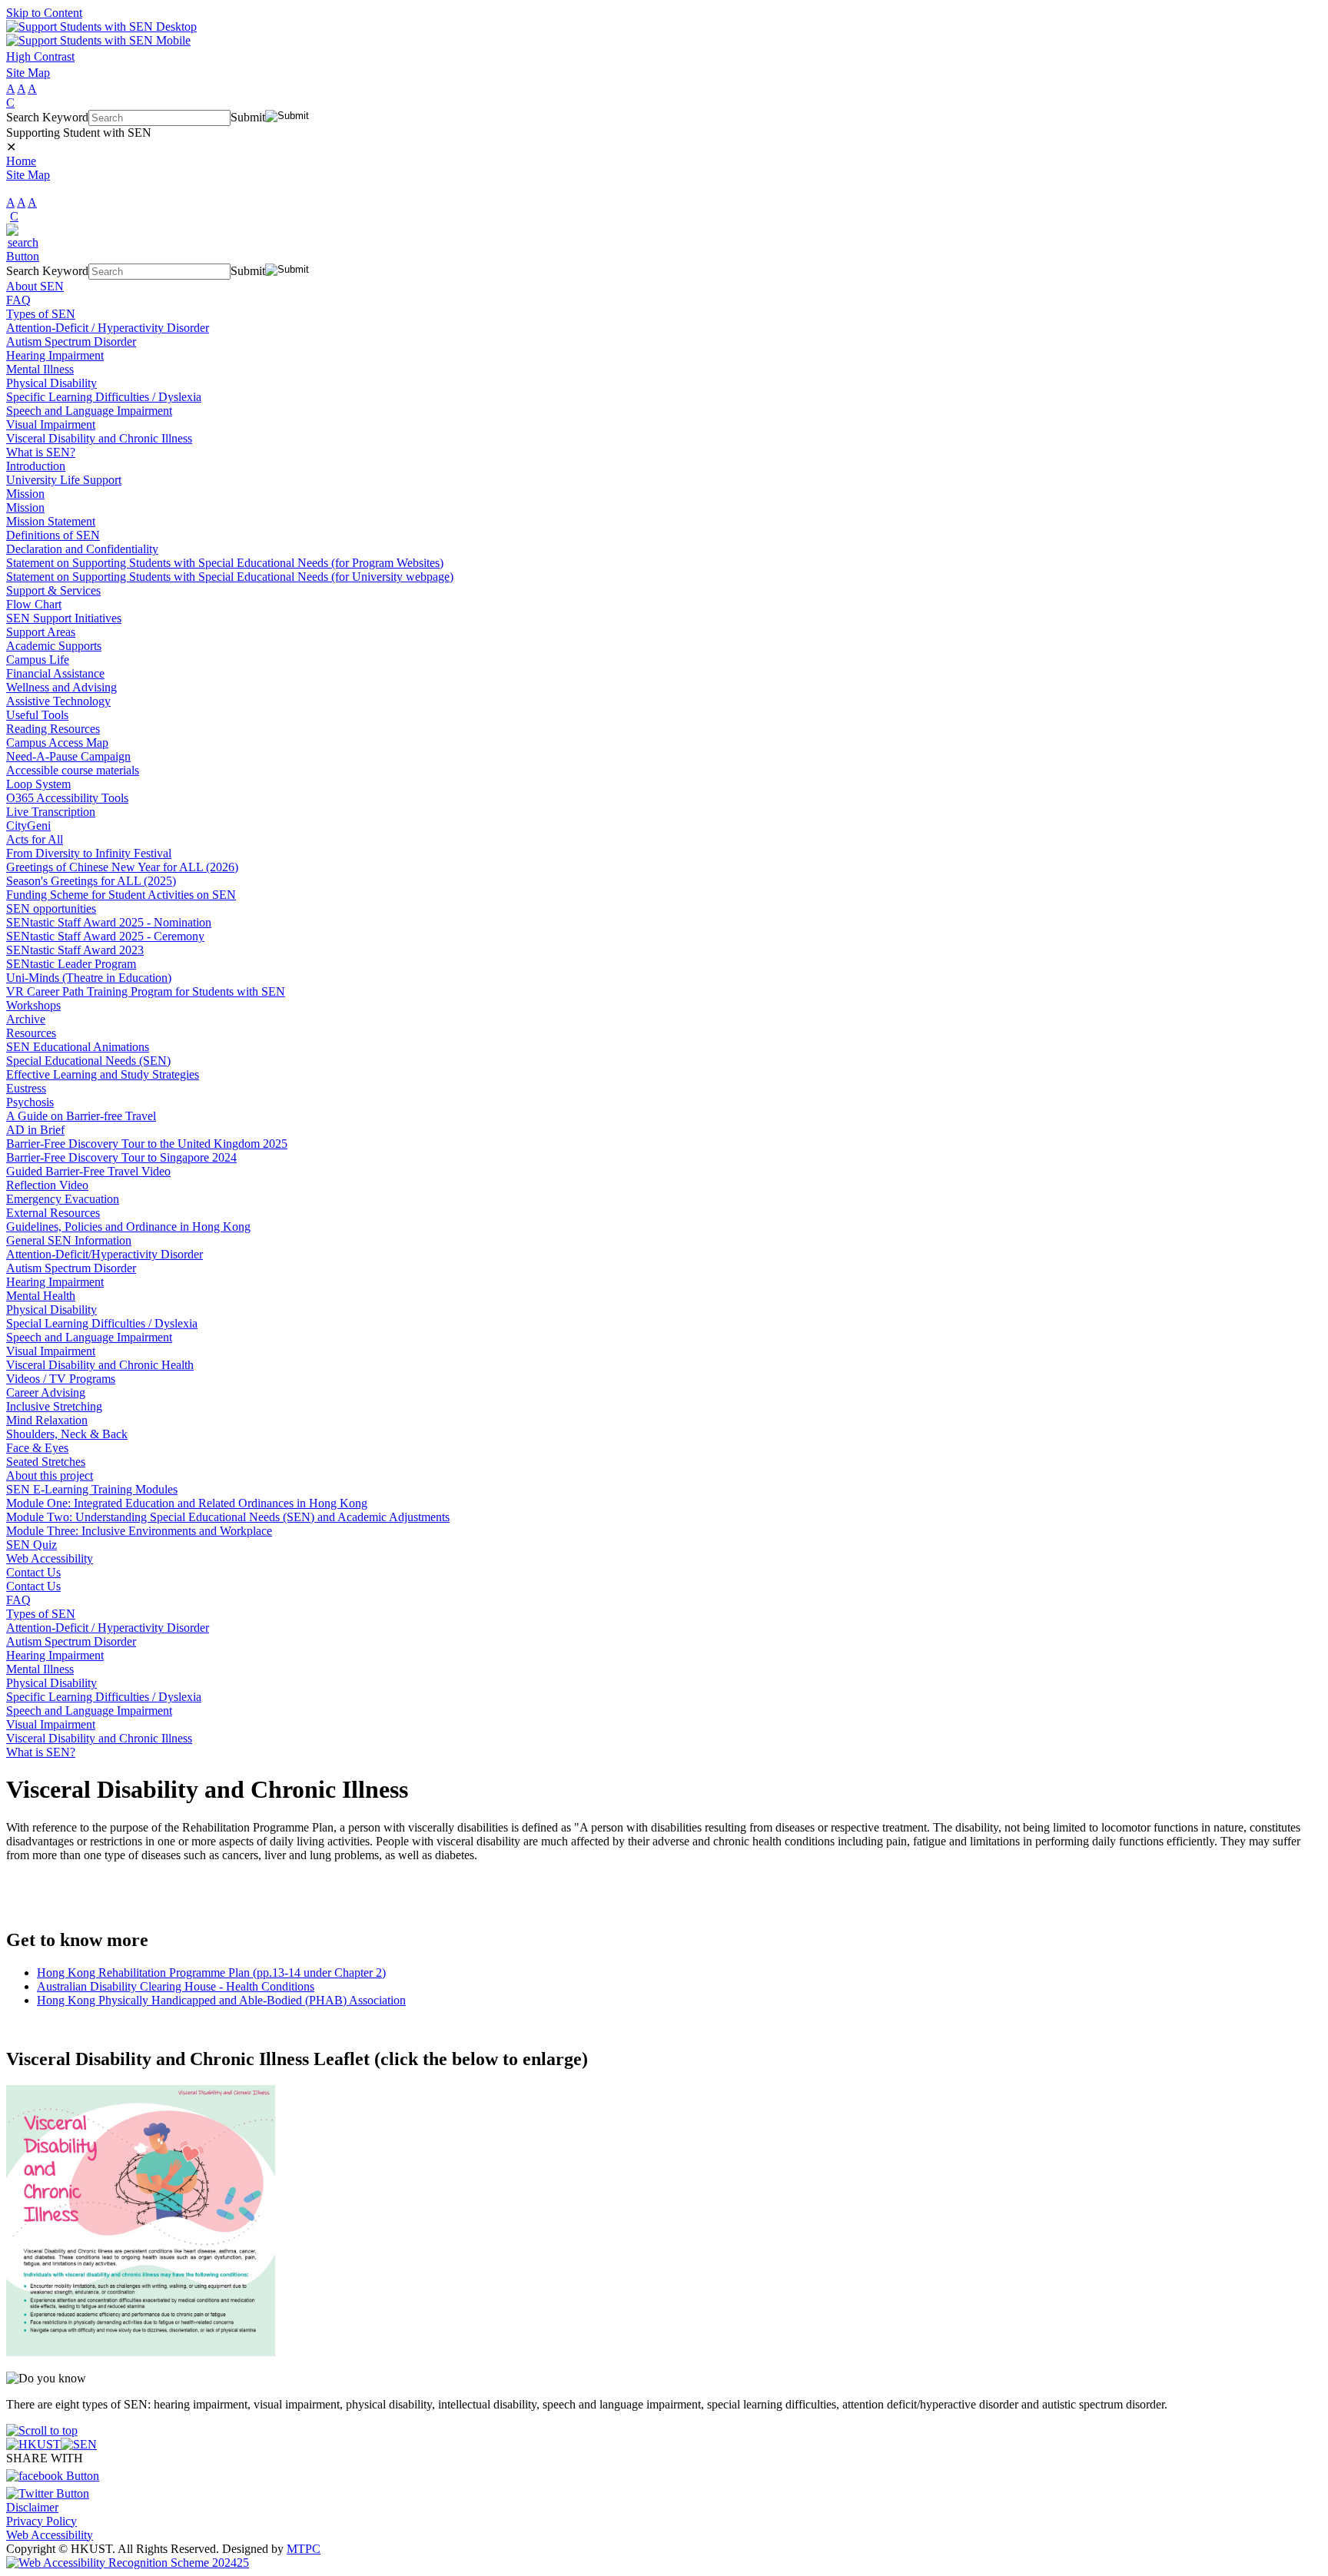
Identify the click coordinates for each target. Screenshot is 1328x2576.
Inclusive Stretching (54, 1406)
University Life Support (64, 480)
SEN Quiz (32, 1545)
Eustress (26, 1088)
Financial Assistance (55, 673)
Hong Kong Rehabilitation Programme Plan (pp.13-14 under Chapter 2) (211, 1973)
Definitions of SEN (53, 535)
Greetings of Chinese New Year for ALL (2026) (122, 867)
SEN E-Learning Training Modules (92, 1489)
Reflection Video (47, 1185)
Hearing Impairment (55, 355)
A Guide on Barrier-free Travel (81, 1116)
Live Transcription (51, 812)
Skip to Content (44, 13)
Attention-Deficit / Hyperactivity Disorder (108, 328)
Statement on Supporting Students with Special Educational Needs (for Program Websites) (225, 563)
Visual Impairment (51, 424)
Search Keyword (47, 117)
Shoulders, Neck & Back (67, 1434)
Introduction (36, 466)
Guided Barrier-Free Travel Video (88, 1171)
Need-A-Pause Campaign (68, 756)
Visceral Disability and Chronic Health (100, 1365)
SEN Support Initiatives (64, 618)
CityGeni (28, 826)
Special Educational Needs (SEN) (88, 1061)
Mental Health (41, 1296)
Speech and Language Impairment (89, 411)
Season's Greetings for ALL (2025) (91, 881)
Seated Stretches (46, 1462)
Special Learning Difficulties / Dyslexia (102, 1323)
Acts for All (35, 839)
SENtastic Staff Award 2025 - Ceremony (105, 936)
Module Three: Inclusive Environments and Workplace (139, 1531)
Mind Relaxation (47, 1420)
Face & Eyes (37, 1448)
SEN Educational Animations (78, 1047)
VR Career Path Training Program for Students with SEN (146, 991)
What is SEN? (41, 452)
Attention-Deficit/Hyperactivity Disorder (105, 1254)
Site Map (28, 73)
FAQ (18, 300)
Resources (31, 1033)
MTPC (304, 2549)
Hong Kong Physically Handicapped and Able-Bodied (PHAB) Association (221, 2000)
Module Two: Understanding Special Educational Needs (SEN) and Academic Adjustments (228, 1517)
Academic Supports (54, 646)
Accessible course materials (73, 770)
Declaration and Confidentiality (82, 549)
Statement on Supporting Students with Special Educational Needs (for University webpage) (230, 577)
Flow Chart (34, 604)
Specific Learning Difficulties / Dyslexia (104, 397)
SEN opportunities (51, 908)
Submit (248, 117)
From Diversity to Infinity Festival (89, 853)
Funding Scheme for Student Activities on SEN (121, 895)
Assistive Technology (58, 701)
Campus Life (38, 660)
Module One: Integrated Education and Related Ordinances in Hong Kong (187, 1503)
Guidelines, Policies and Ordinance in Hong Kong (128, 1227)
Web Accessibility (50, 1558)
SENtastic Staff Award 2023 (75, 950)
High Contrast (40, 56)
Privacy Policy (41, 2521)
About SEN (35, 286)
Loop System (38, 784)
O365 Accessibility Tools (67, 798)
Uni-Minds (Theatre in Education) (89, 978)
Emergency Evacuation (63, 1199)
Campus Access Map (57, 743)
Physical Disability (51, 383)
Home (21, 161)
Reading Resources (53, 729)
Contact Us (33, 1572)
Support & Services (53, 590)
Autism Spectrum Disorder (71, 341)
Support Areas (41, 632)
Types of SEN (41, 314)
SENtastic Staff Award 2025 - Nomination (109, 922)
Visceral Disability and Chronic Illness (99, 438)
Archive (26, 1019)
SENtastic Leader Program (71, 964)
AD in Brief (35, 1130)
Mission (25, 494)
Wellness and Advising (61, 687)
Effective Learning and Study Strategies (103, 1074)
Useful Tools (37, 715)
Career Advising (46, 1392)
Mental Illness (40, 369)
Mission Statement (51, 521)
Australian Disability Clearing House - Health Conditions (176, 1986)
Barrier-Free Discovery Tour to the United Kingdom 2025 (147, 1144)
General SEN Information (69, 1240)
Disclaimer (32, 2507)
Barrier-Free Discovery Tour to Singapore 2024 (121, 1157)
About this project (50, 1475)
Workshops (33, 1005)
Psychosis (30, 1102)
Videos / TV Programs (61, 1379)
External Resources (53, 1213)
